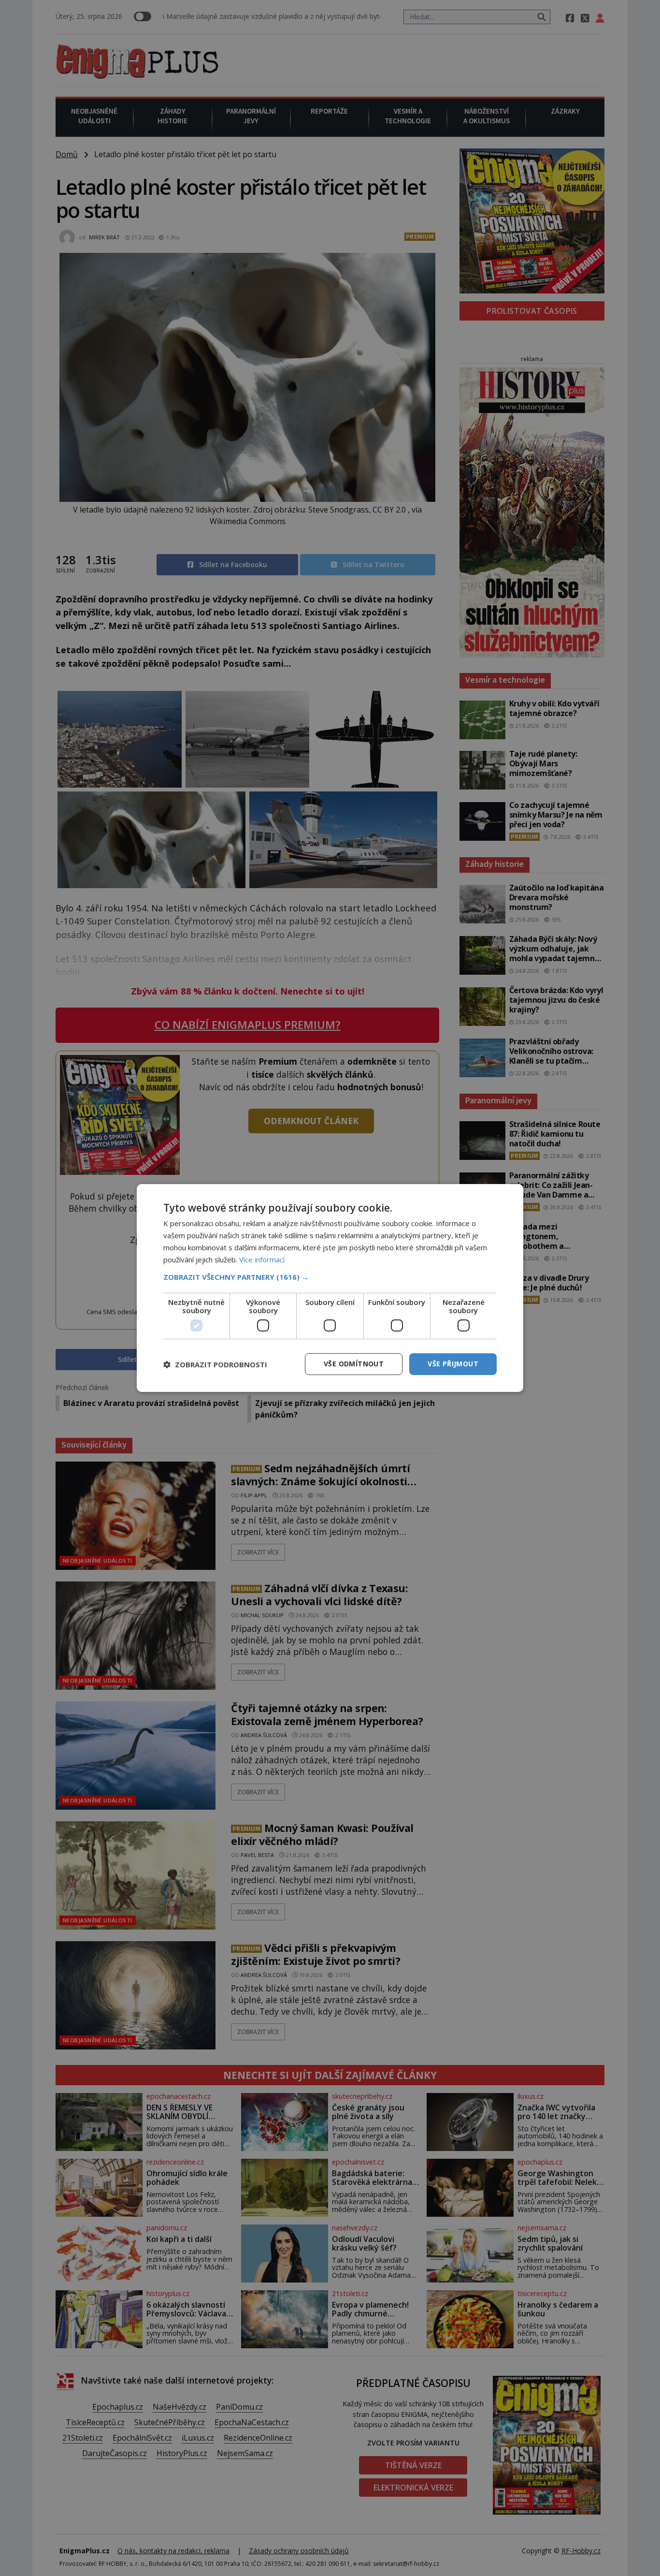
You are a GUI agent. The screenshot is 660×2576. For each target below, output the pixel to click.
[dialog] (330, 1288)
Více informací (262, 1259)
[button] (330, 1277)
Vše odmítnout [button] (354, 1364)
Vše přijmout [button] (453, 1364)
